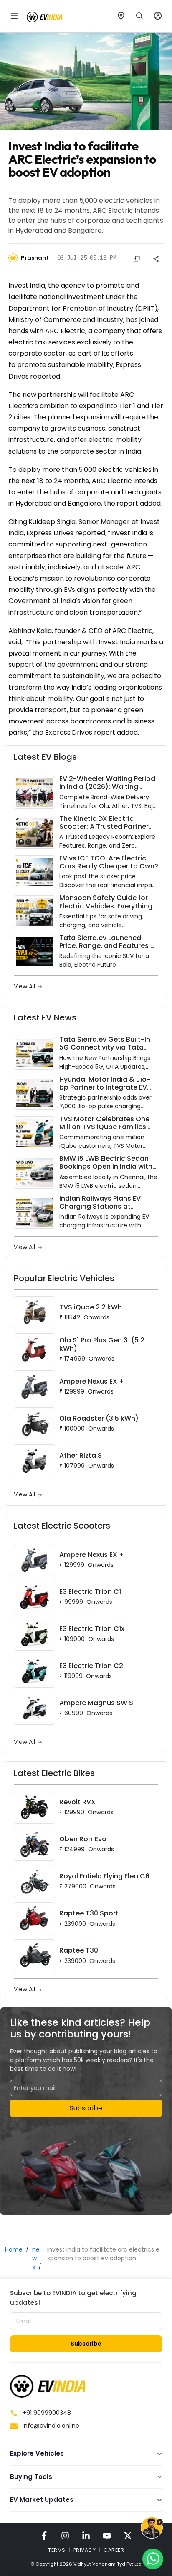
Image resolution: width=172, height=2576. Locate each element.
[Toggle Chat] (152, 2529)
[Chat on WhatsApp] (153, 2559)
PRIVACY (85, 2550)
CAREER (114, 2550)
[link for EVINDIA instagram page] (65, 2535)
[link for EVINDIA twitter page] (128, 2535)
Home (14, 2249)
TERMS (57, 2550)
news (36, 2258)
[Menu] (14, 16)
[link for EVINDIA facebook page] (44, 2535)
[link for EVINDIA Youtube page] (107, 2535)
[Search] (139, 16)
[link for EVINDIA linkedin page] (86, 2535)
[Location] (121, 16)
